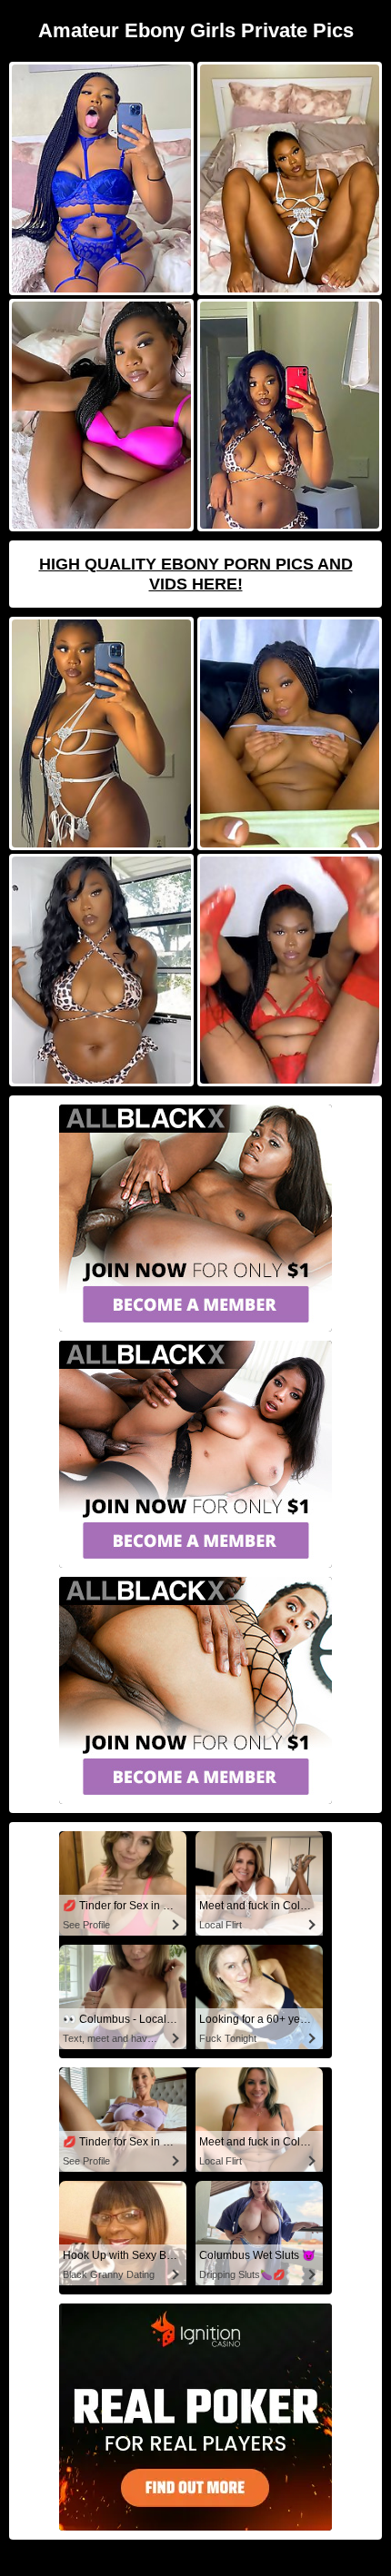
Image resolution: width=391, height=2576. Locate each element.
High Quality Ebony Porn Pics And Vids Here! (196, 574)
